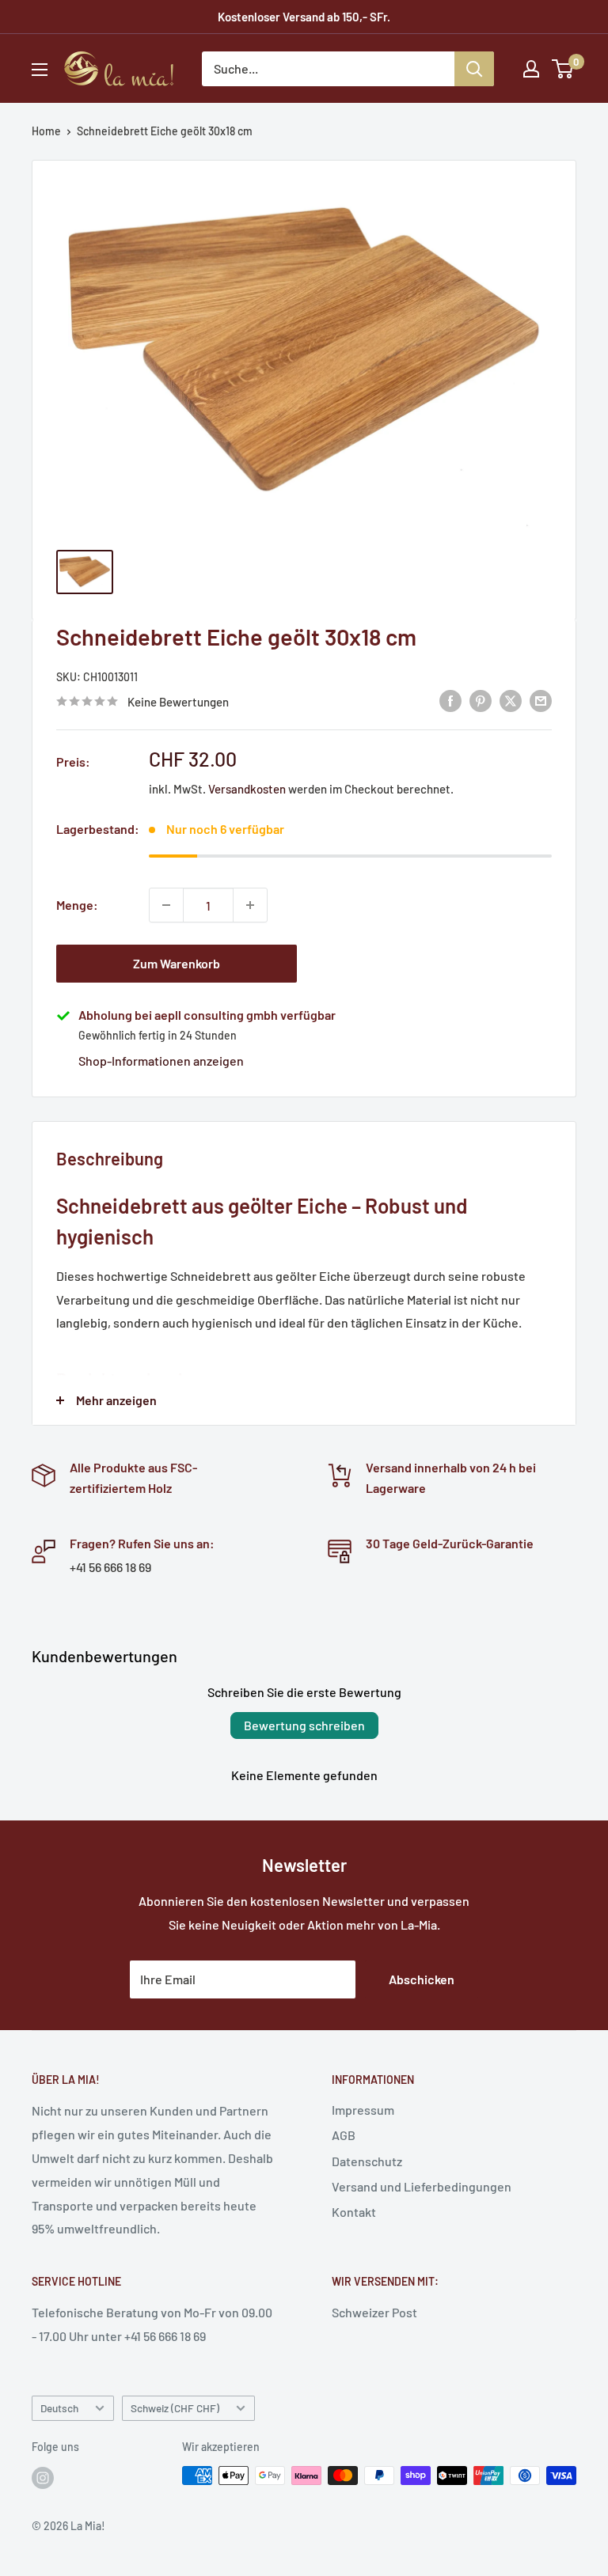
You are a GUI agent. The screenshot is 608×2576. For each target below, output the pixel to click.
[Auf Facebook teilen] (450, 700)
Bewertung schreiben (304, 1725)
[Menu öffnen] (40, 70)
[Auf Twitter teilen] (511, 700)
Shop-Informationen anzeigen (161, 1061)
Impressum (363, 2110)
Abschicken (422, 1979)
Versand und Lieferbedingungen (422, 2186)
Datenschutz (367, 2161)
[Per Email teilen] (541, 700)
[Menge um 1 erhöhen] (250, 905)
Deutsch (59, 2408)
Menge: (77, 905)
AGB (344, 2135)
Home (46, 131)
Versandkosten (247, 789)
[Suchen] (474, 69)
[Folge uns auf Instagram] (43, 2477)
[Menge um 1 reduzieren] (166, 905)
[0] (563, 69)
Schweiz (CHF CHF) (175, 2408)
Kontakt (354, 2212)
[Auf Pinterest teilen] (481, 700)
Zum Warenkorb (177, 963)
